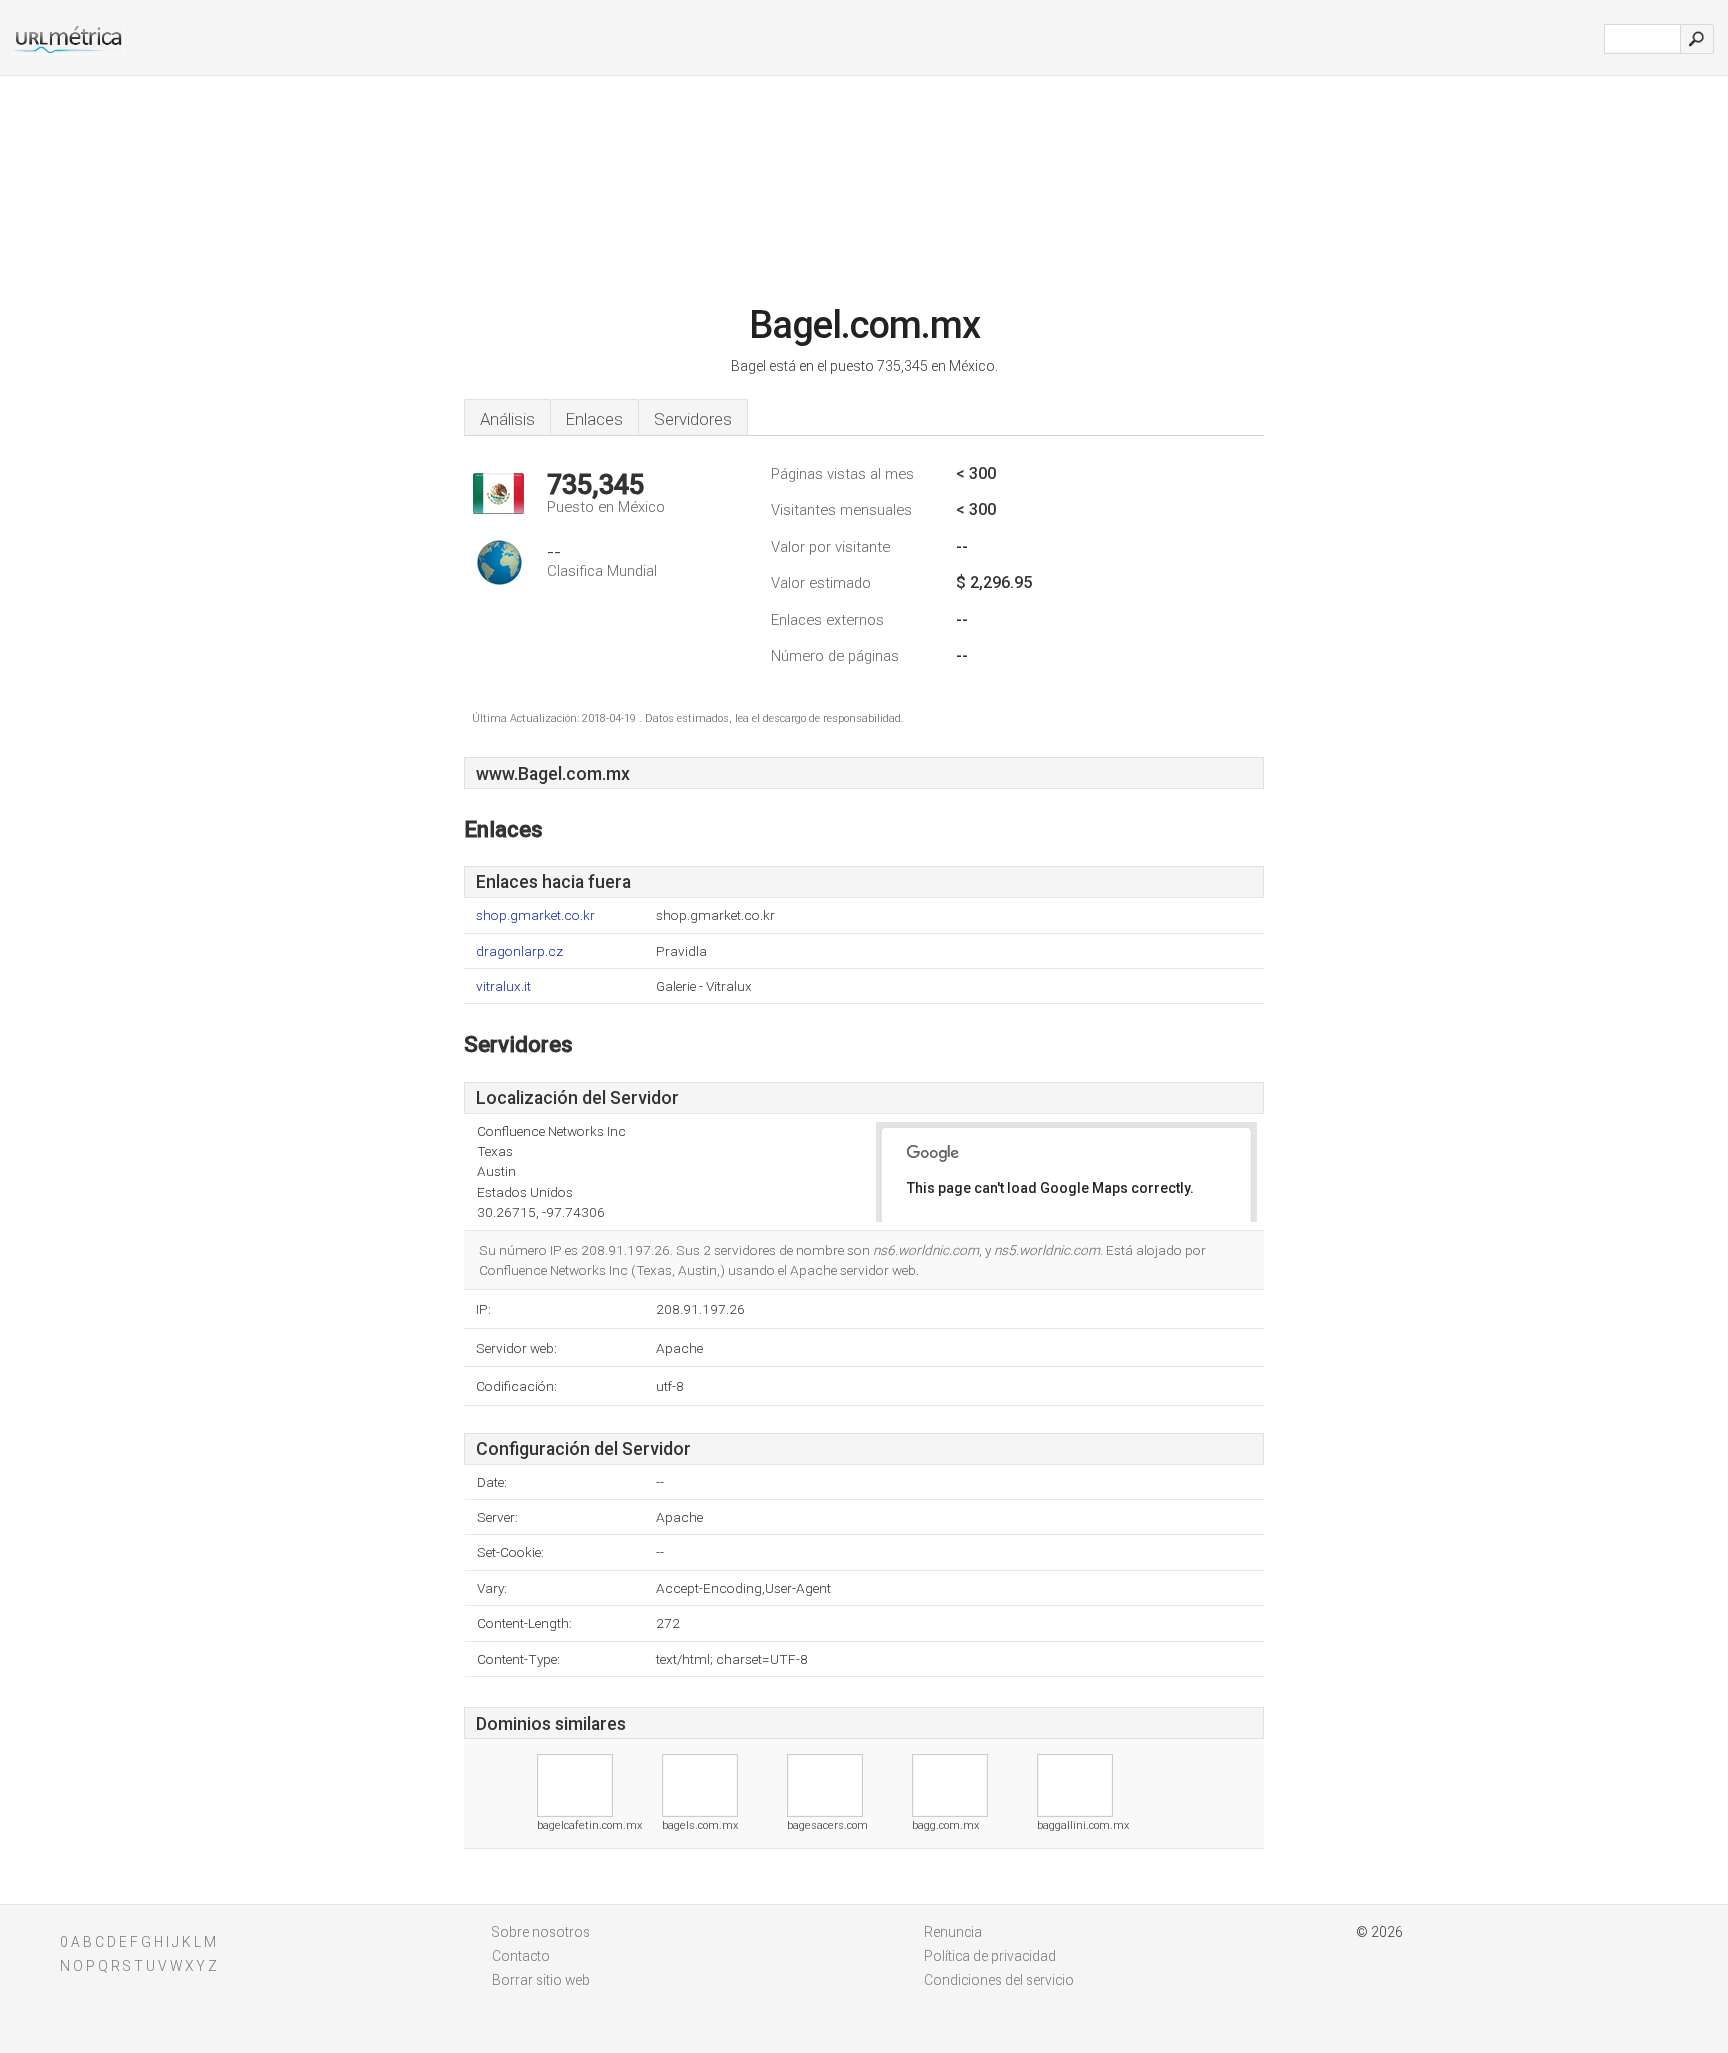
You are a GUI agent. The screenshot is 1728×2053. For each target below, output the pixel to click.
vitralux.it (503, 986)
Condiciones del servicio (999, 1980)
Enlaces (594, 419)
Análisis (507, 419)
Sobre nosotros (541, 1932)
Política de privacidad (990, 1956)
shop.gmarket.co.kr (535, 915)
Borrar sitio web (541, 1980)
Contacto (521, 1956)
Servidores (693, 419)
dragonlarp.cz (519, 951)
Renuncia (953, 1932)
